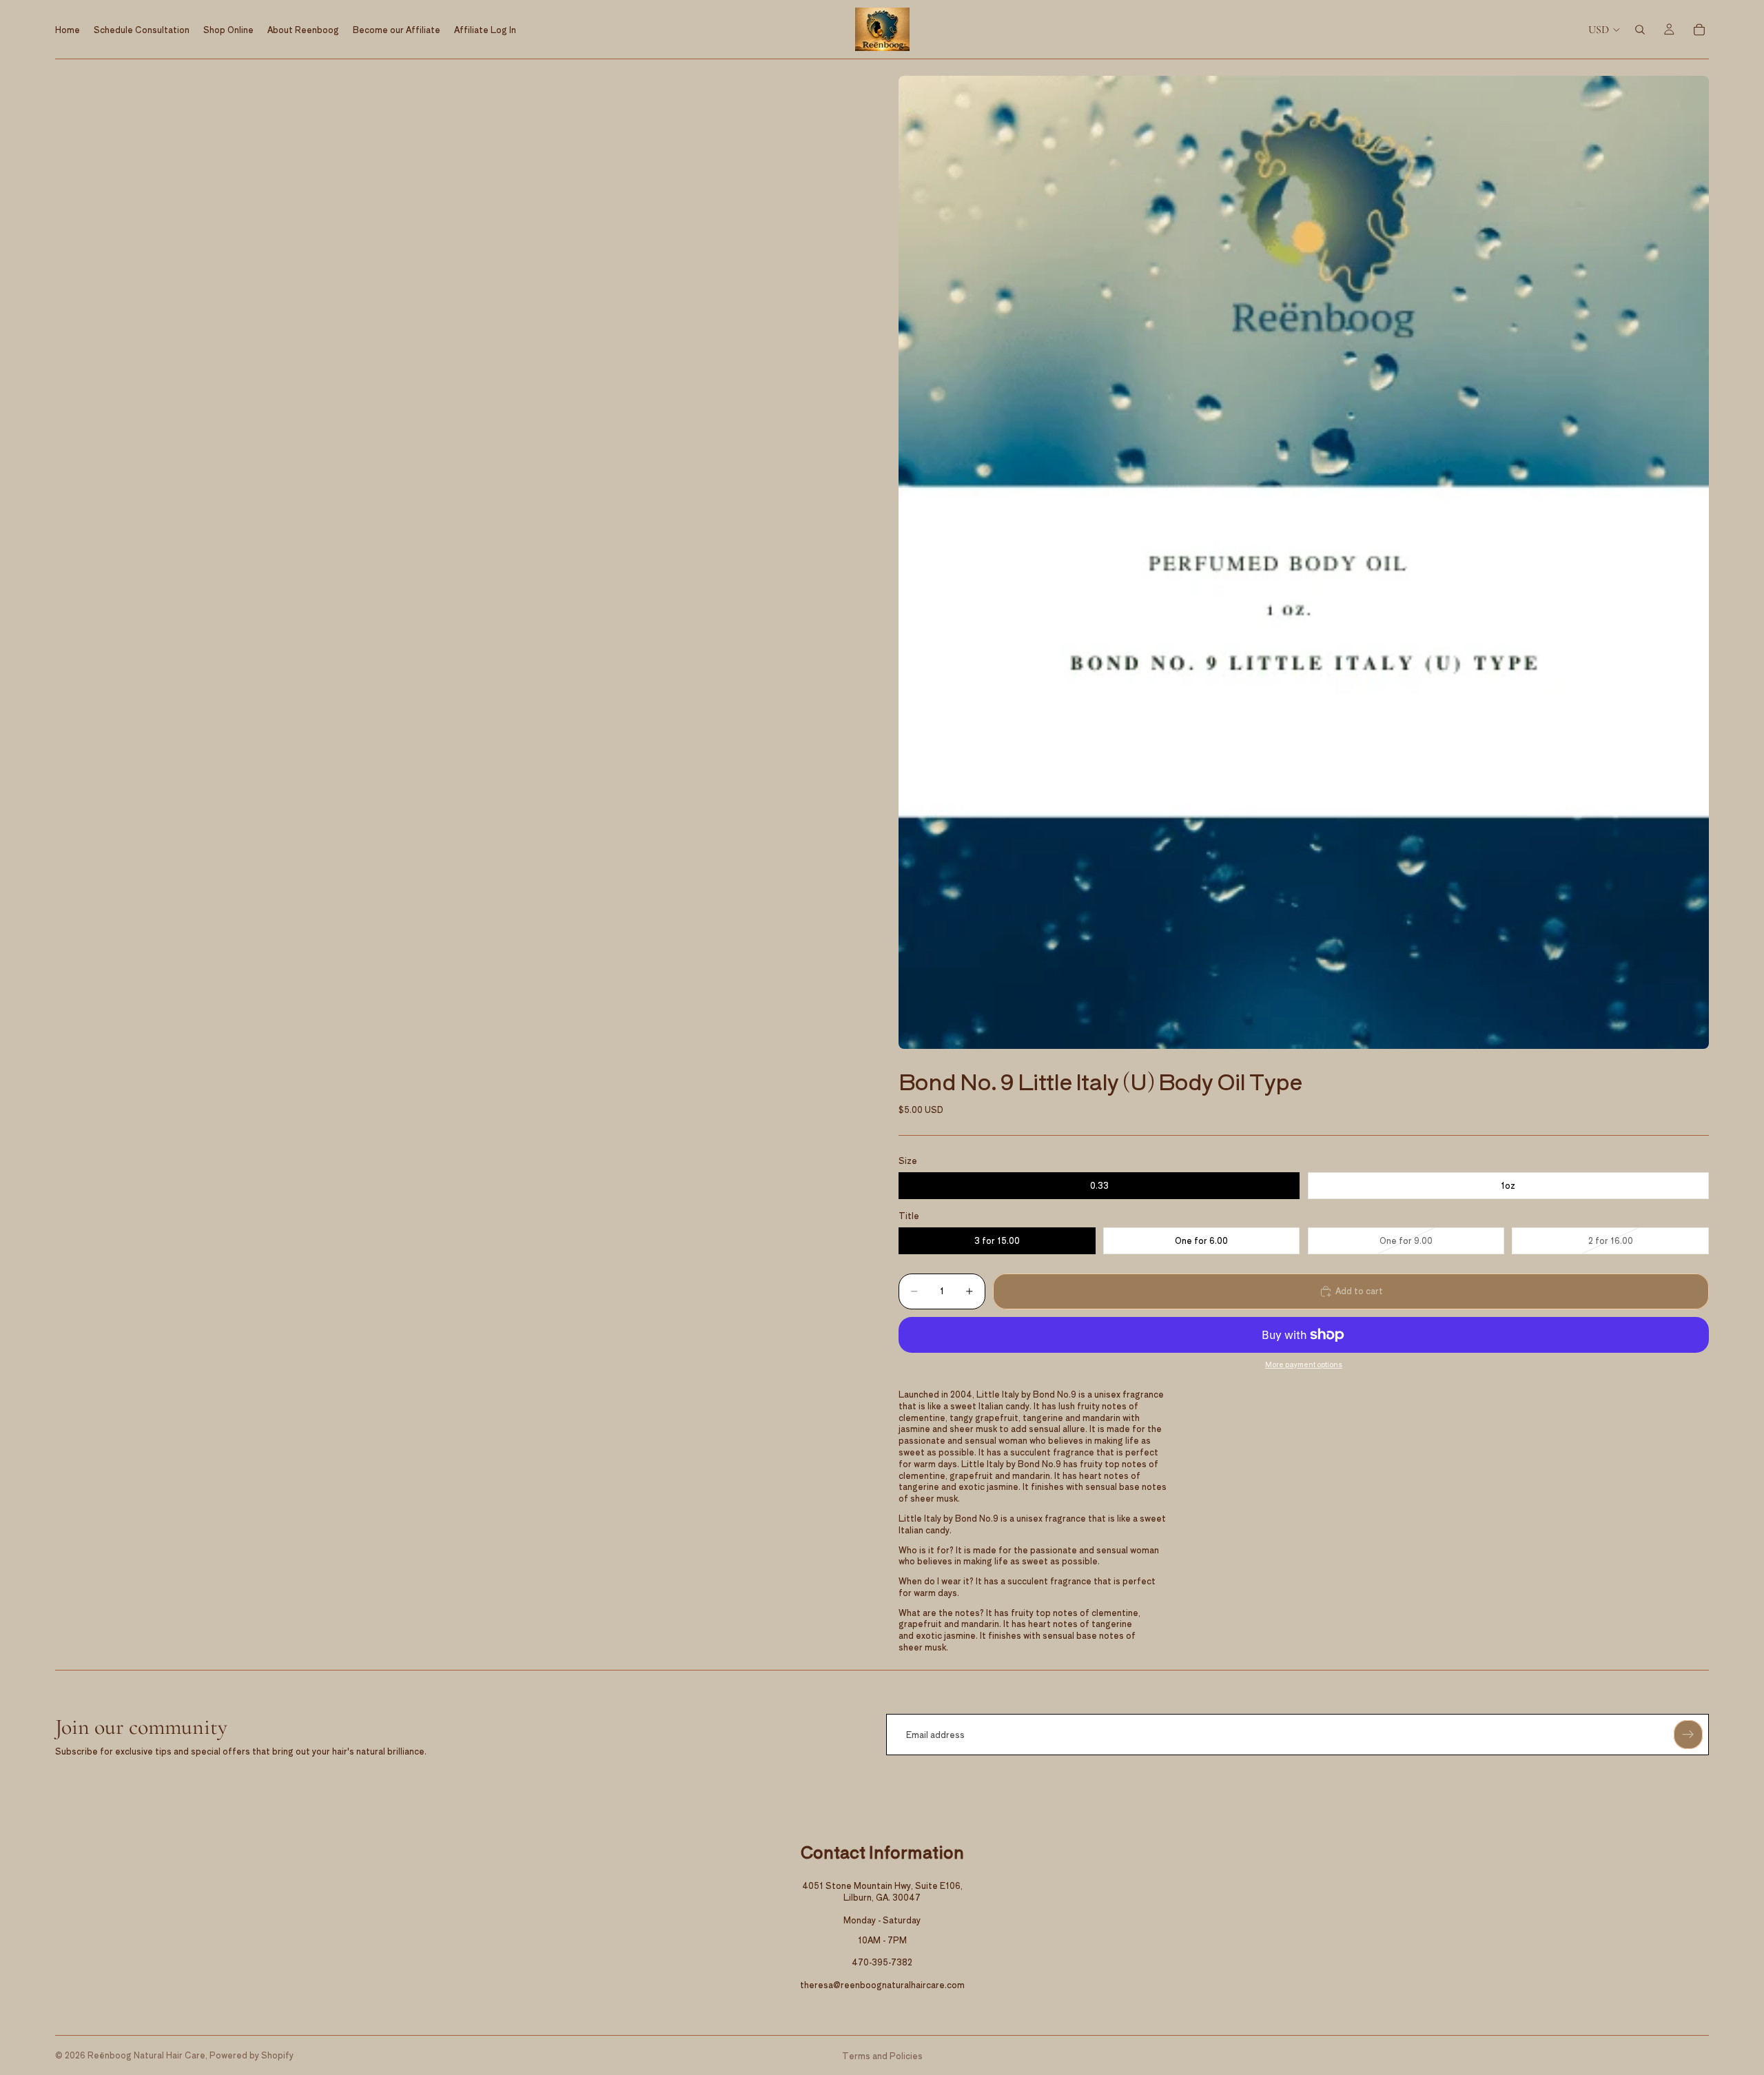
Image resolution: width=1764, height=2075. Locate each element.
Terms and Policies (882, 2055)
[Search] (1640, 30)
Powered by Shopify (252, 2055)
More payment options (1304, 1364)
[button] (1304, 562)
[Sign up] (1688, 1735)
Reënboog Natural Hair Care (146, 2055)
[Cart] (1699, 30)
